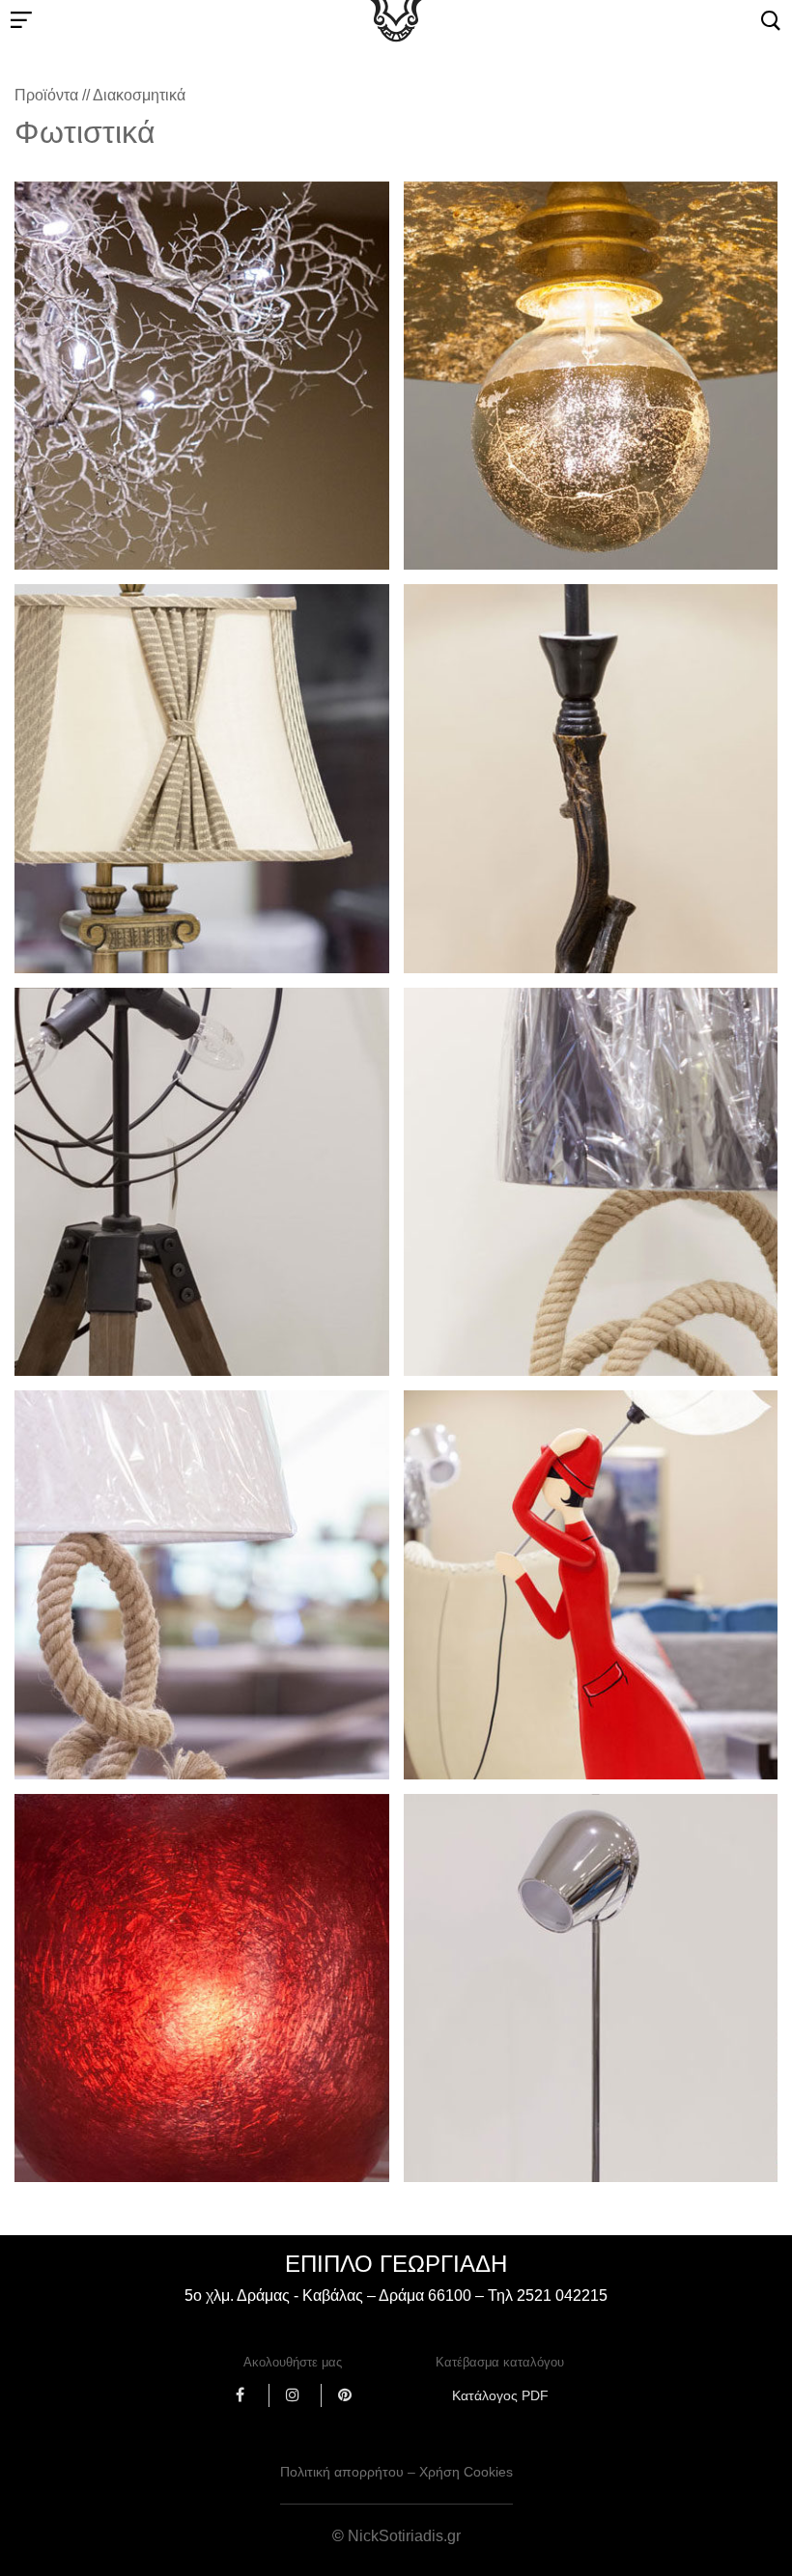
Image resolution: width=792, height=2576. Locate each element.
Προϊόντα (46, 95)
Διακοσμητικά (139, 95)
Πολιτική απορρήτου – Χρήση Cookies (396, 2472)
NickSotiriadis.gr (404, 2536)
